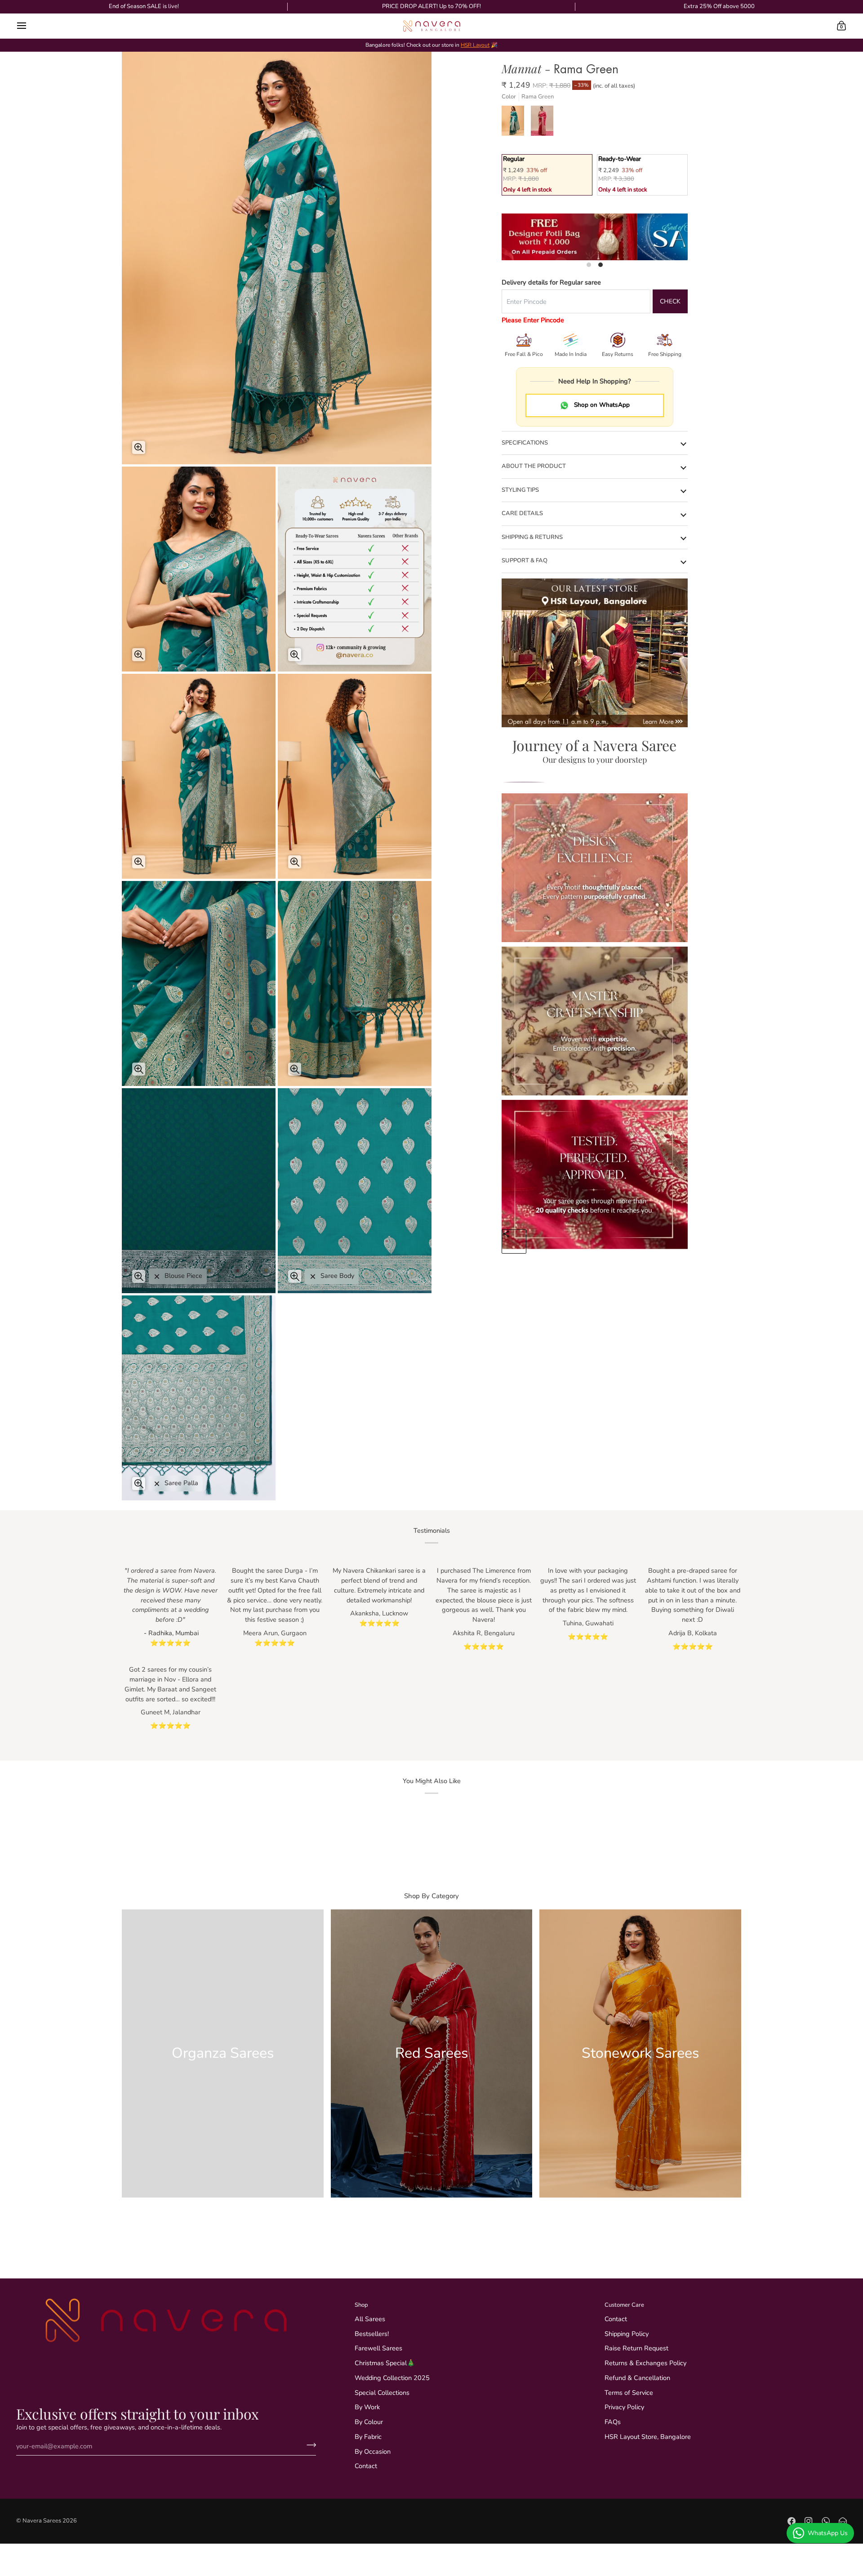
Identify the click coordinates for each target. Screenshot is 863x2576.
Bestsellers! (372, 2334)
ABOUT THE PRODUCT (534, 466)
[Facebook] (792, 2521)
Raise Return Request (636, 2348)
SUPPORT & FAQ (525, 561)
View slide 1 (589, 265)
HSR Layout (475, 45)
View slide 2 (601, 265)
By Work (367, 2407)
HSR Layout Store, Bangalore (648, 2437)
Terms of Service (629, 2393)
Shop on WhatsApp (602, 405)
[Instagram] (809, 2521)
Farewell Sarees (378, 2348)
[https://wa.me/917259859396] (826, 2521)
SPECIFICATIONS (525, 443)
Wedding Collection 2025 (392, 2378)
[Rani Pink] (543, 123)
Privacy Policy (624, 2407)
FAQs (613, 2422)
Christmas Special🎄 (385, 2363)
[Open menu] (30, 26)
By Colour (369, 2422)
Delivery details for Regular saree (551, 282)
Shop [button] (361, 2305)
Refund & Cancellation (637, 2378)
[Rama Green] (516, 123)
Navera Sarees (42, 2521)
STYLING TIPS (520, 490)
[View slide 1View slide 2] (595, 237)
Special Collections (382, 2393)
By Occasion (373, 2451)
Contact (366, 2466)
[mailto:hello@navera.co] (843, 2521)
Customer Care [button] (624, 2305)
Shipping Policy (627, 2334)
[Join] (309, 2445)
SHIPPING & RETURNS (532, 537)
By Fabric (368, 2437)
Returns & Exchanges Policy (645, 2363)
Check (670, 301)
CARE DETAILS (522, 513)
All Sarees (370, 2319)
